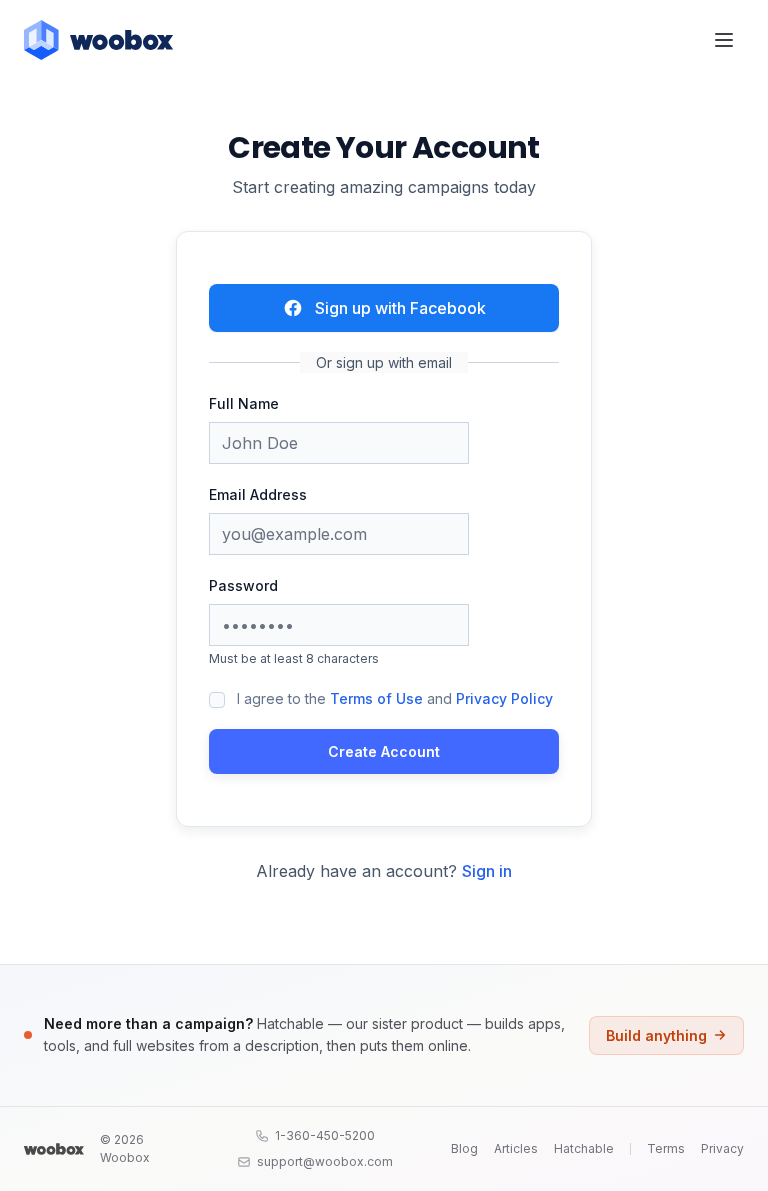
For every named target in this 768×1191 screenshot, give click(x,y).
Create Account (384, 751)
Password (243, 585)
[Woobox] (54, 1149)
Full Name (244, 403)
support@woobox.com (325, 1161)
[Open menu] (724, 40)
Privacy (722, 1148)
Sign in (487, 871)
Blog (464, 1148)
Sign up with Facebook (400, 308)
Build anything (656, 1035)
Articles (516, 1148)
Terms (666, 1148)
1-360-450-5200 (325, 1135)
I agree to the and (395, 698)
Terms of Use (376, 698)
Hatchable (584, 1148)
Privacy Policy (504, 698)
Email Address (258, 494)
